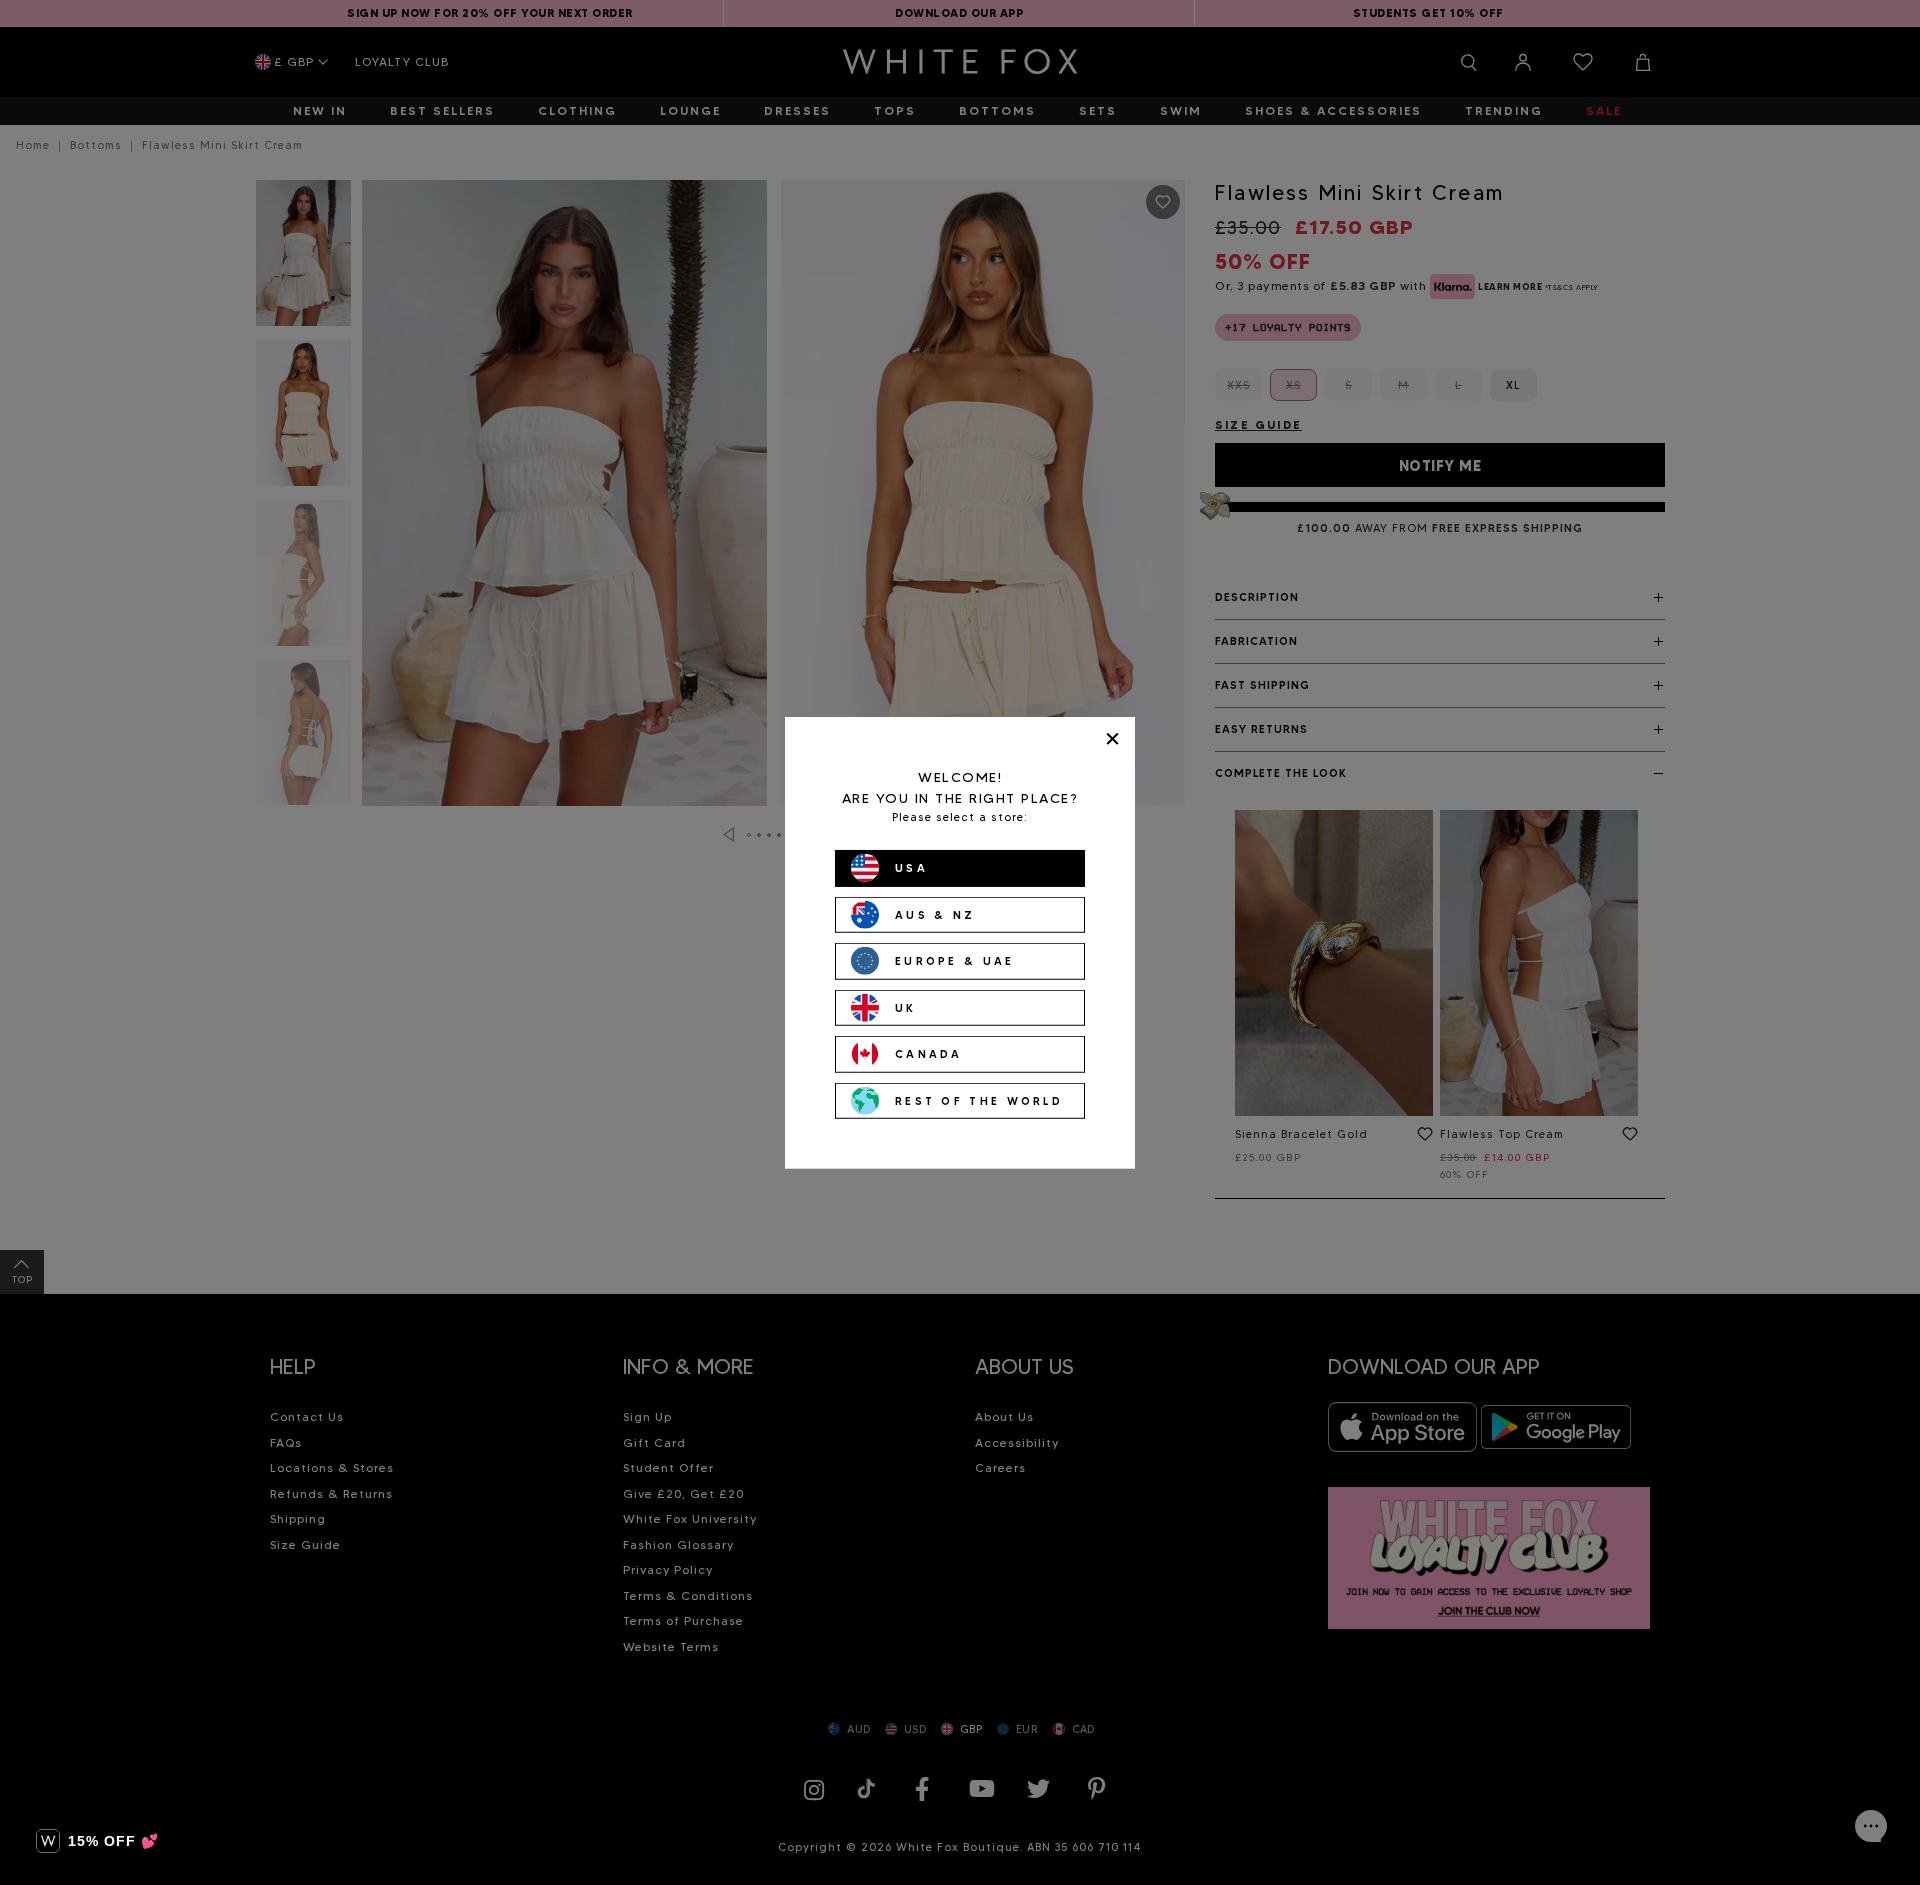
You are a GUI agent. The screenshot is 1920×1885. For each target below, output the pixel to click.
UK (906, 1007)
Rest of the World (979, 1100)
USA (911, 868)
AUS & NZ (935, 914)
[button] (97, 1841)
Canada (929, 1054)
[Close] (1112, 738)
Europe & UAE (955, 961)
